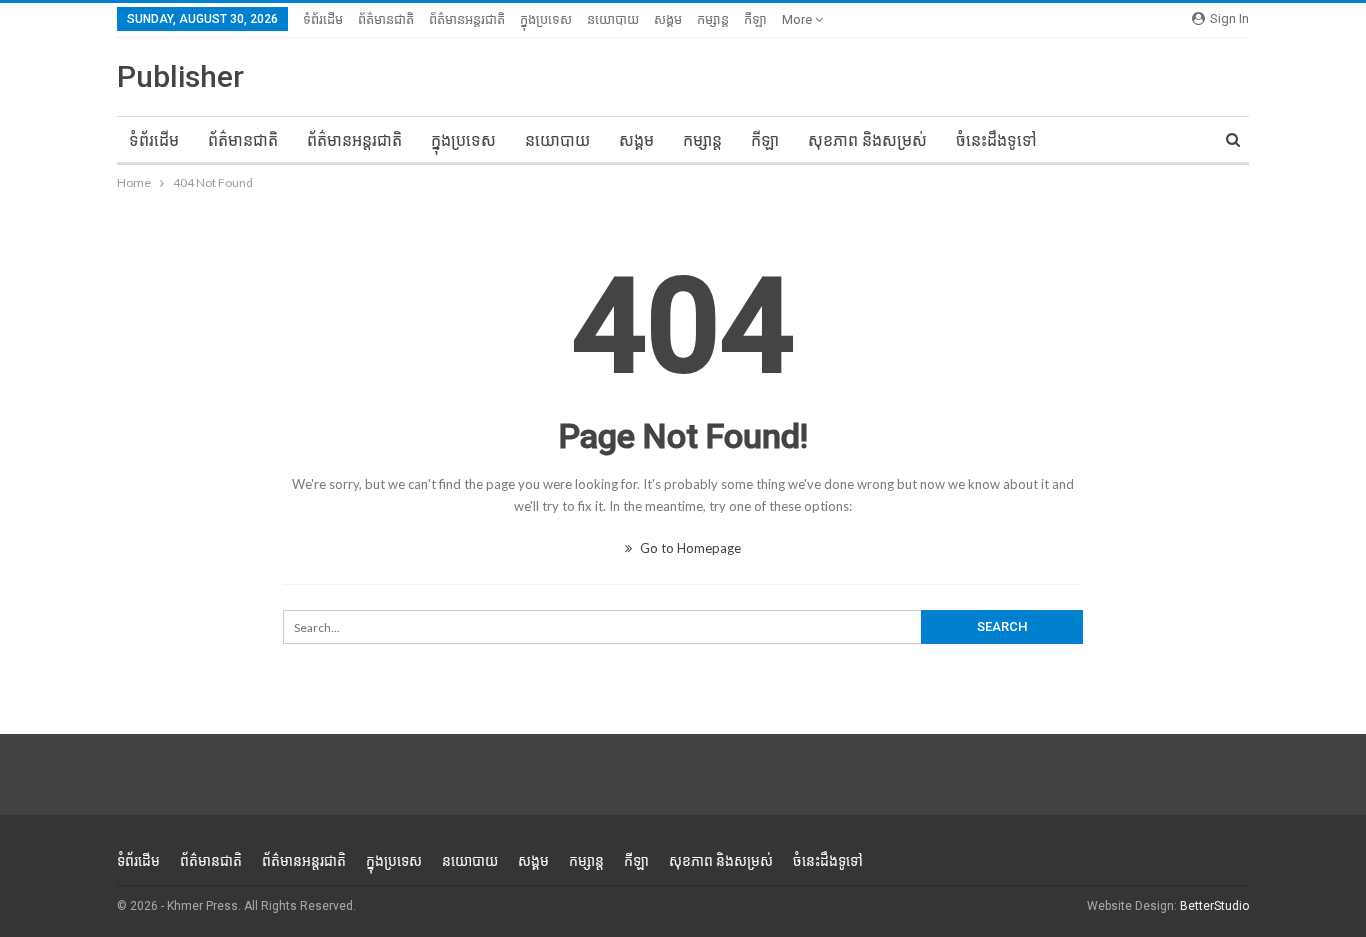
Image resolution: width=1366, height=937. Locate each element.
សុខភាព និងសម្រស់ (867, 140)
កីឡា (755, 19)
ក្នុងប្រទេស (546, 19)
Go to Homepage (689, 548)
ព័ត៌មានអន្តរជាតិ (467, 19)
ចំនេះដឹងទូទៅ (996, 140)
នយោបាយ (613, 19)
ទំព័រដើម (323, 19)
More (798, 19)
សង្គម (668, 19)
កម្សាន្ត (713, 19)
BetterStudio (1214, 906)
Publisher (180, 76)
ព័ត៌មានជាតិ (386, 19)
